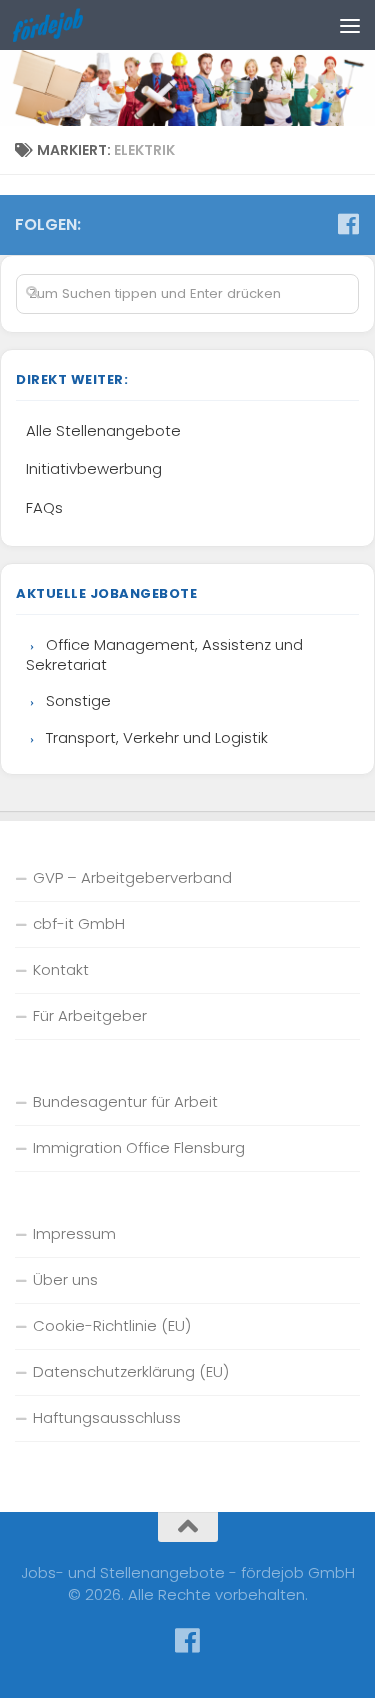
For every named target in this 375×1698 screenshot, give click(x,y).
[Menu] (350, 25)
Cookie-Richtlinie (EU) (112, 1325)
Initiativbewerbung (94, 468)
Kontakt (61, 969)
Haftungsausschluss (107, 1417)
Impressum (74, 1233)
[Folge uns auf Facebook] (348, 224)
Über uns (65, 1279)
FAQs (44, 507)
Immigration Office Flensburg (139, 1147)
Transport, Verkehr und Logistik (157, 737)
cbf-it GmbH (79, 923)
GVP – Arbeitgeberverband (132, 877)
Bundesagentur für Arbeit (125, 1101)
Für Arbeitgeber (90, 1015)
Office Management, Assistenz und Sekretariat (164, 654)
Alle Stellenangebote (103, 430)
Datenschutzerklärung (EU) (131, 1371)
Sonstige (78, 700)
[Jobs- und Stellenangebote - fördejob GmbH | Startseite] (59, 25)
